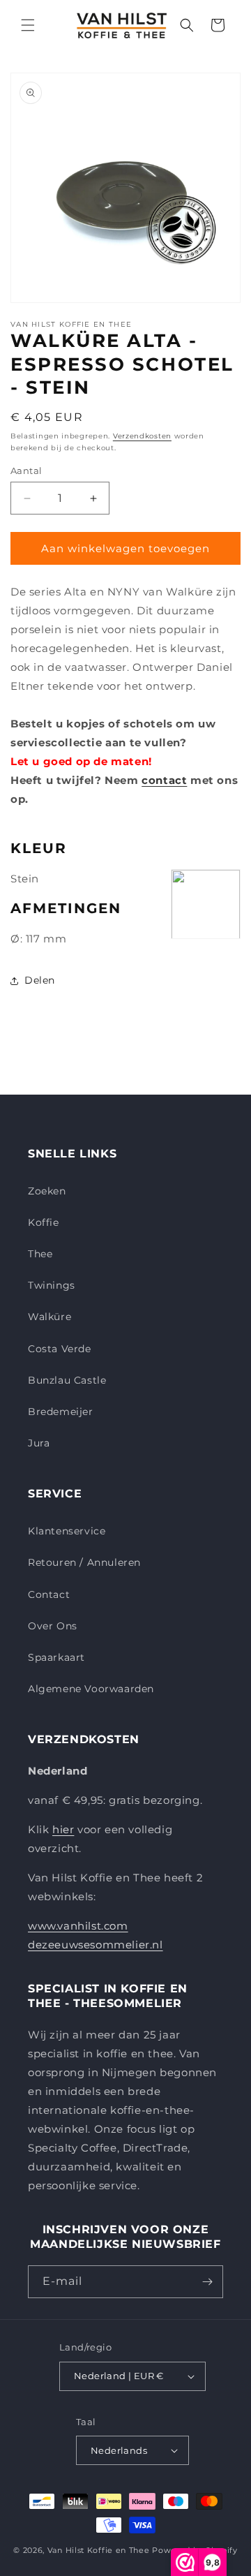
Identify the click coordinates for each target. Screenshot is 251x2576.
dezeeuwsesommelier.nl (96, 1945)
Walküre (50, 1317)
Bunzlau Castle (67, 1380)
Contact (49, 1594)
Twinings (52, 1285)
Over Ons (53, 1626)
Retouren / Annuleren (84, 1562)
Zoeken (47, 1191)
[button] (28, 25)
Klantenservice (67, 1531)
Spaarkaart (56, 1657)
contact (164, 780)
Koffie (44, 1222)
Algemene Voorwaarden (91, 1689)
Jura (39, 1443)
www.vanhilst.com (78, 1926)
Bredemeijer (61, 1412)
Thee (40, 1254)
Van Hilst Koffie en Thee (99, 2550)
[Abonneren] (207, 2282)
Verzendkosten (142, 436)
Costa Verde (60, 1349)
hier (63, 1829)
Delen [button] (40, 980)
